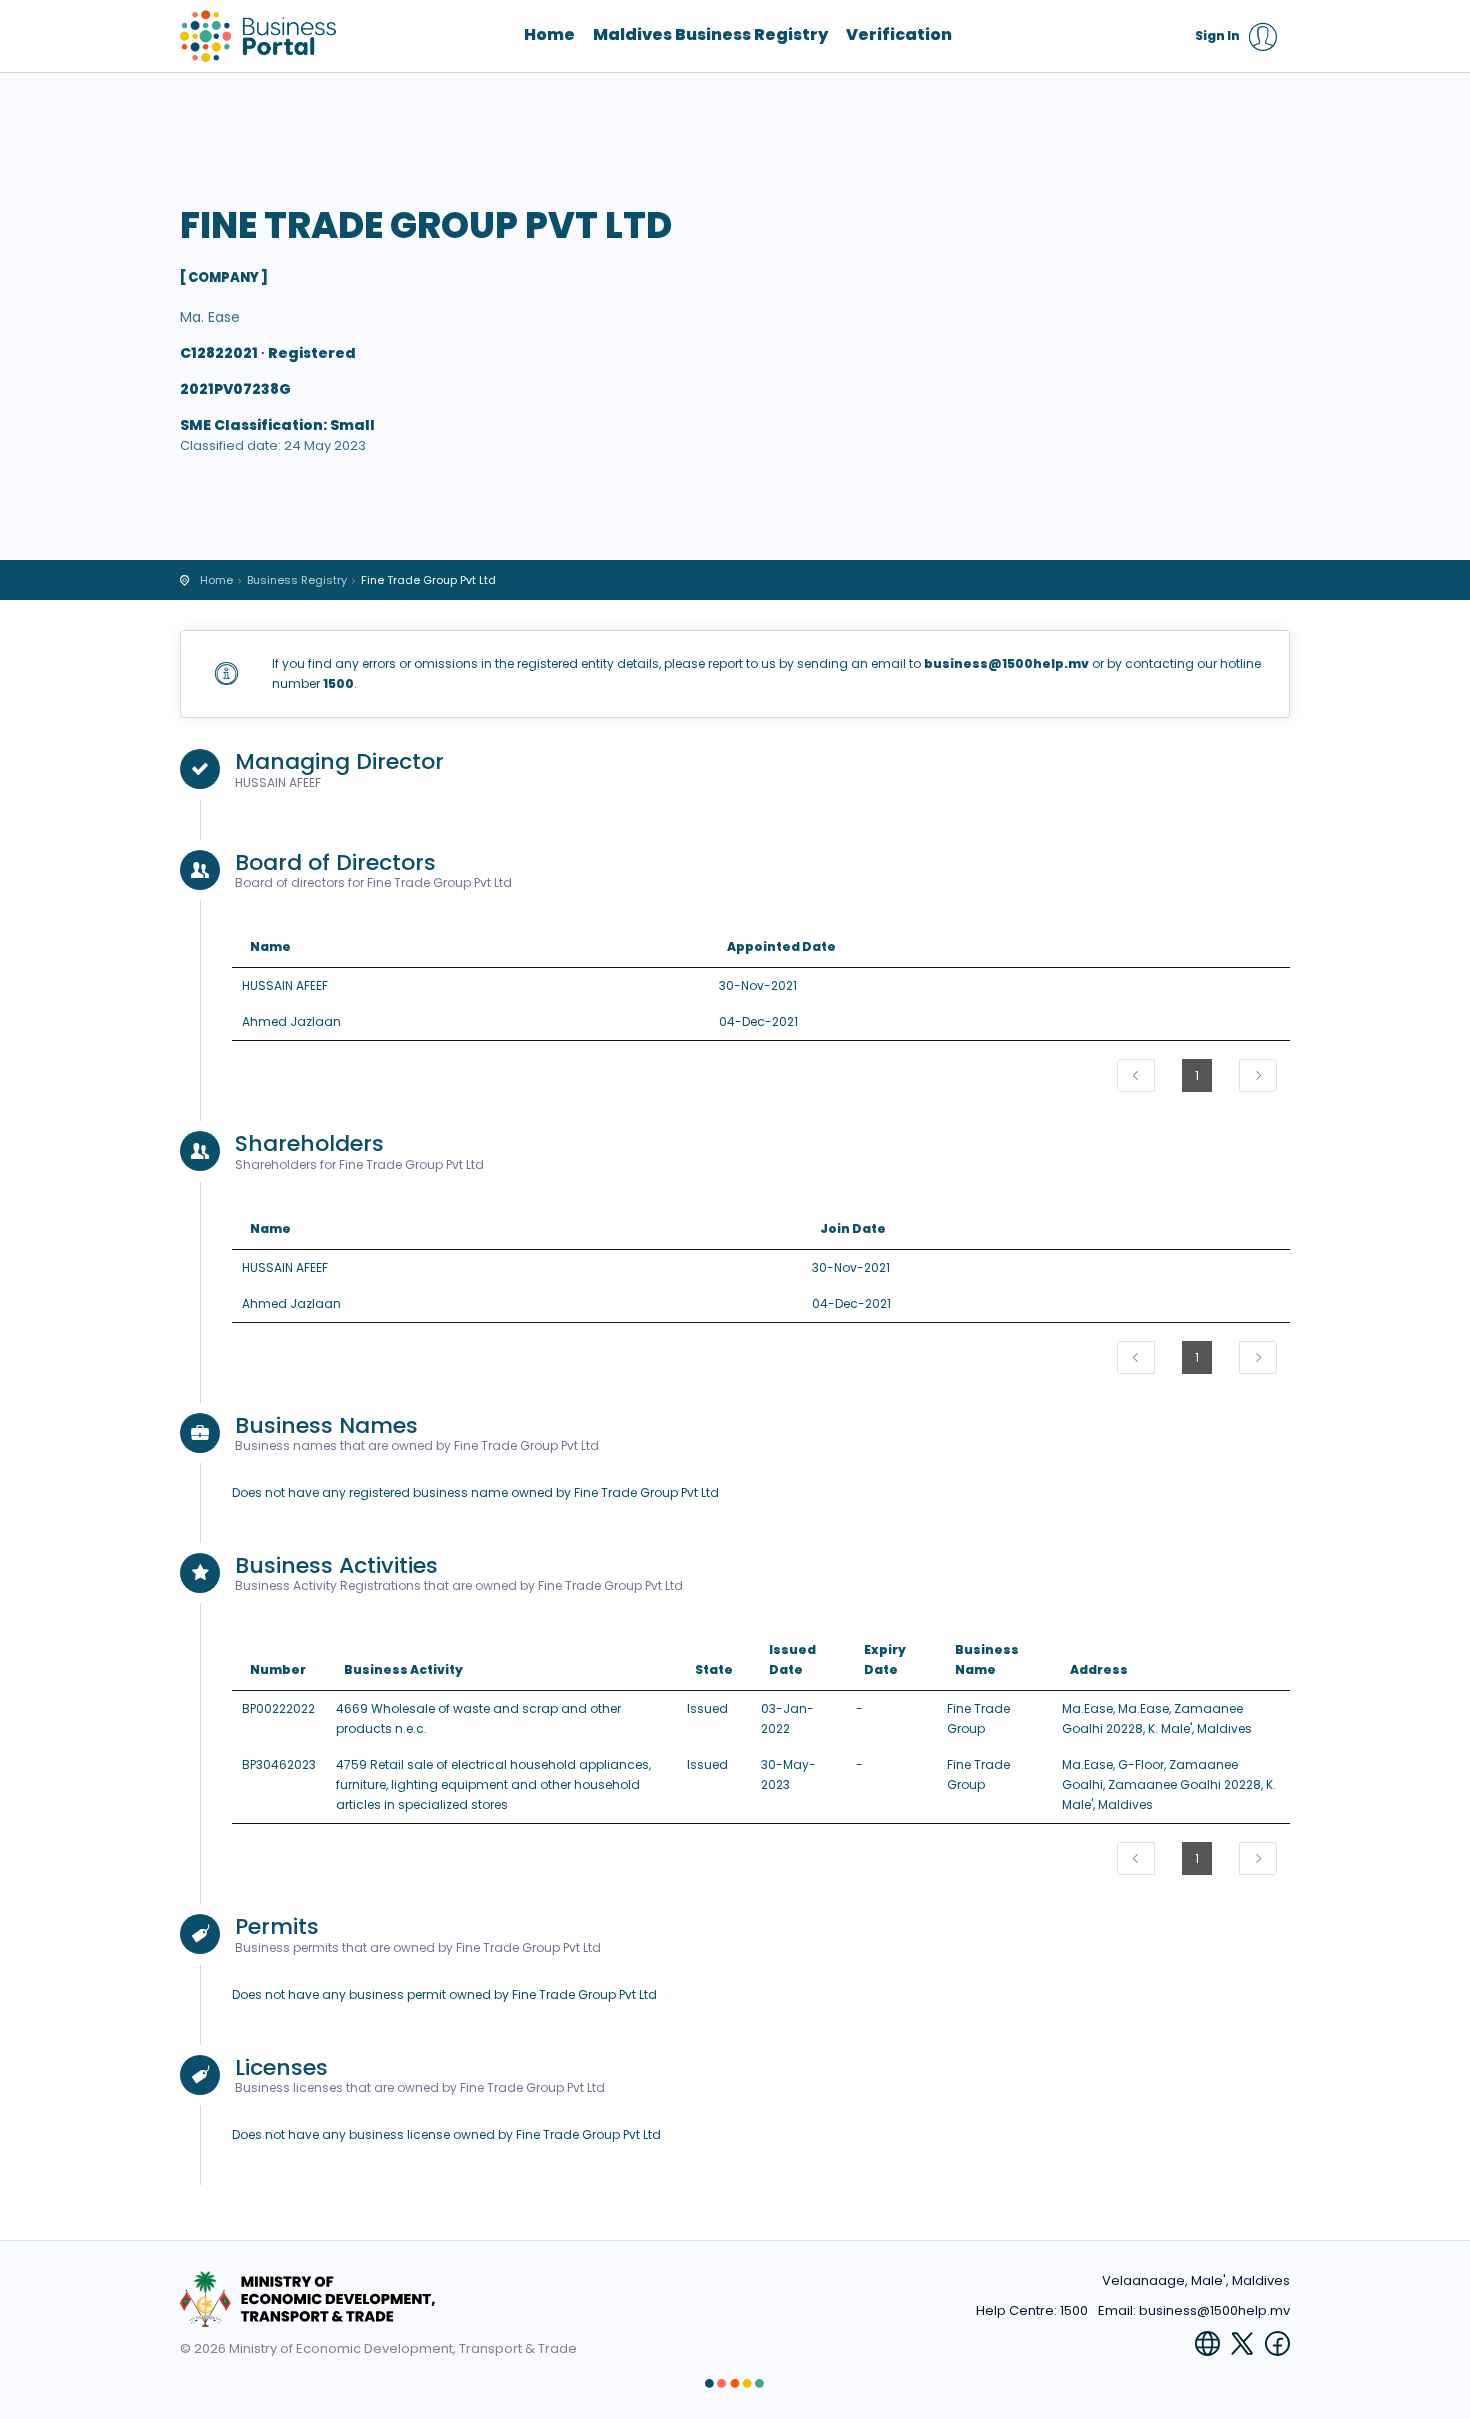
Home (549, 35)
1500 (1074, 2310)
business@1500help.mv (1214, 2310)
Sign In (1217, 35)
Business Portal (260, 36)
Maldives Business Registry (710, 35)
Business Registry (297, 580)
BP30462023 (279, 1764)
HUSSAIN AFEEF (285, 985)
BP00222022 (278, 1708)
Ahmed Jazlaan (291, 1021)
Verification (899, 35)
